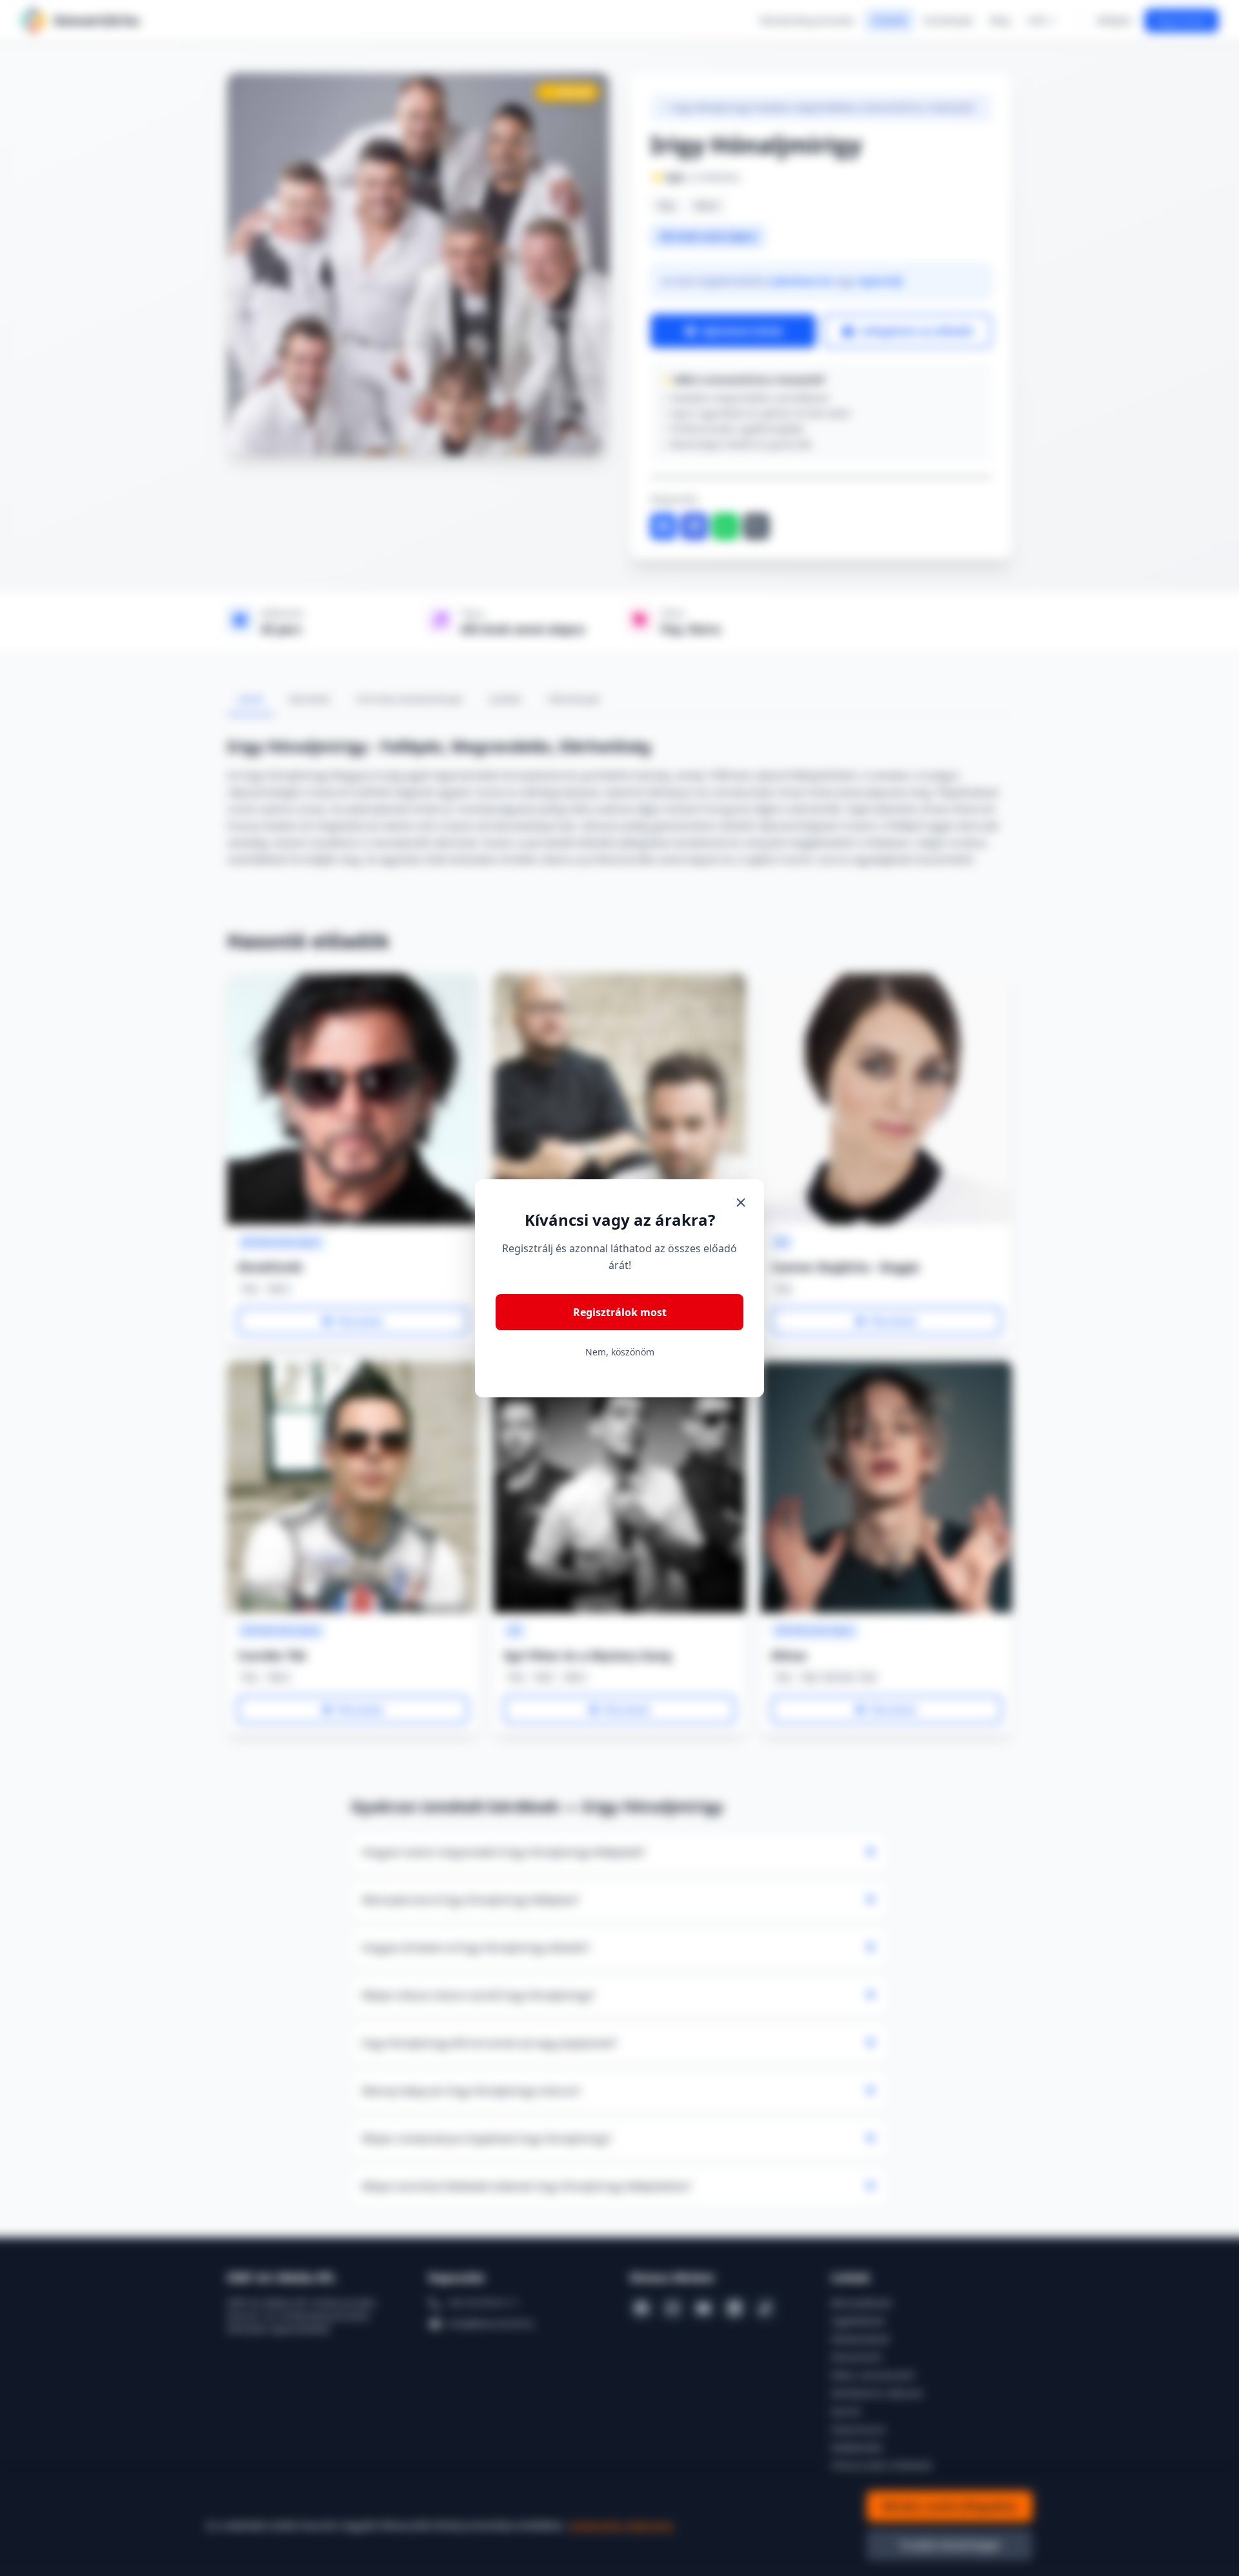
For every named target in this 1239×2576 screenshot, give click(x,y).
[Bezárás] (741, 1203)
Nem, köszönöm (620, 1352)
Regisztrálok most (620, 1312)
